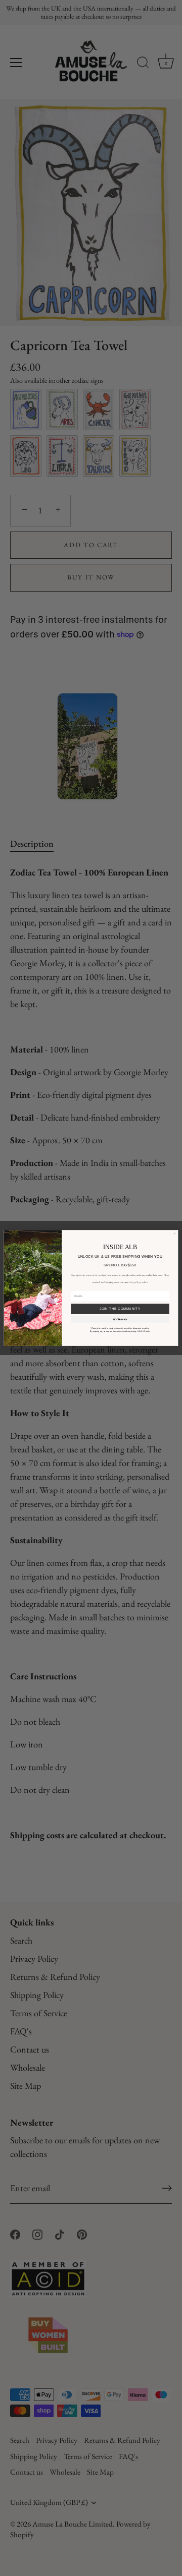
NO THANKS (120, 1319)
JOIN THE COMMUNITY (120, 1309)
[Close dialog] (175, 1234)
